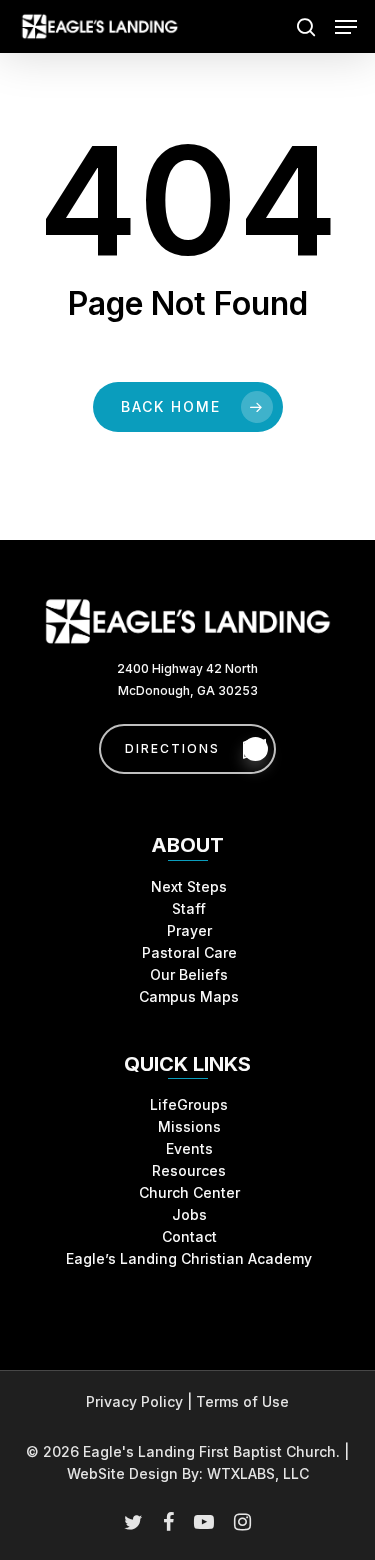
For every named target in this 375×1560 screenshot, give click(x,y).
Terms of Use (242, 1401)
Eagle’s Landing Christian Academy (189, 1258)
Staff (189, 908)
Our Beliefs (189, 974)
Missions (189, 1126)
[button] (346, 27)
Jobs (189, 1214)
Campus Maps (189, 996)
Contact (189, 1236)
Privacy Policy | (141, 1401)
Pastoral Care (189, 952)
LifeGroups (189, 1104)
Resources (189, 1170)
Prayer (189, 930)
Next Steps (189, 886)
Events (189, 1148)
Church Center (189, 1192)
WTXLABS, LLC (258, 1473)
